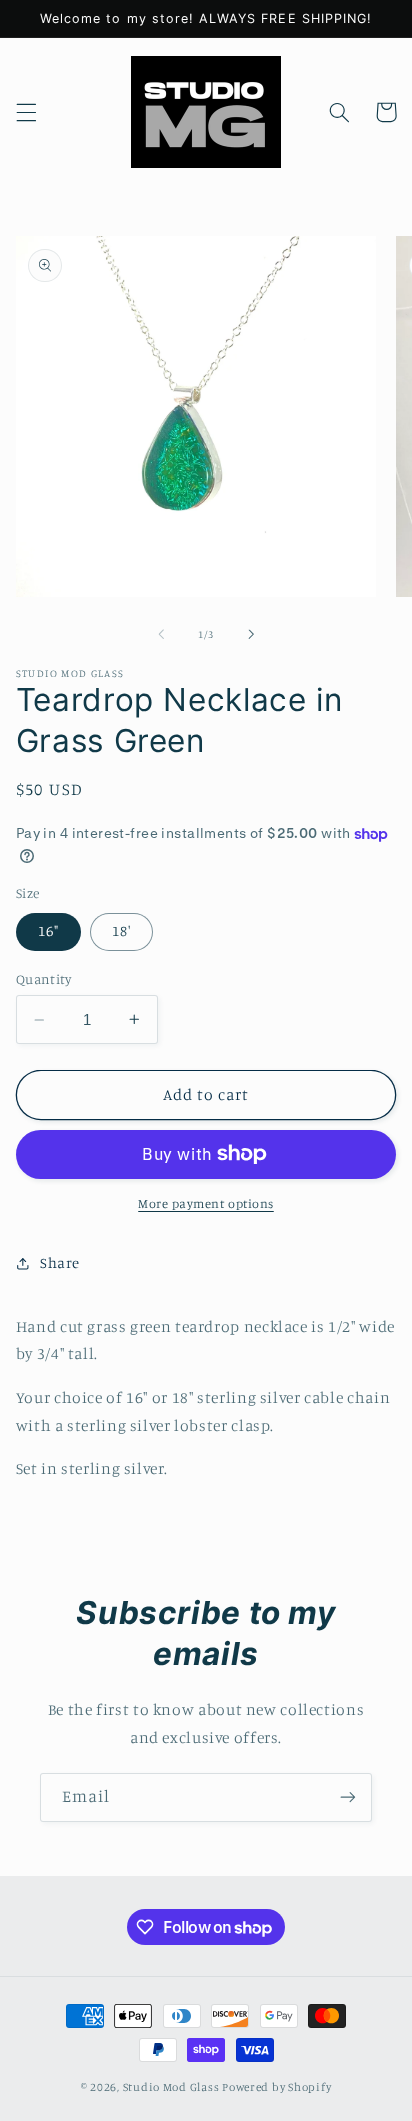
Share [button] (60, 1262)
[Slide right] (251, 635)
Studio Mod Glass (171, 2087)
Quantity (43, 979)
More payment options (206, 1203)
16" (48, 930)
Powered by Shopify (276, 2087)
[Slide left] (161, 635)
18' (121, 930)
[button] (26, 112)
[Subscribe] (348, 1797)
